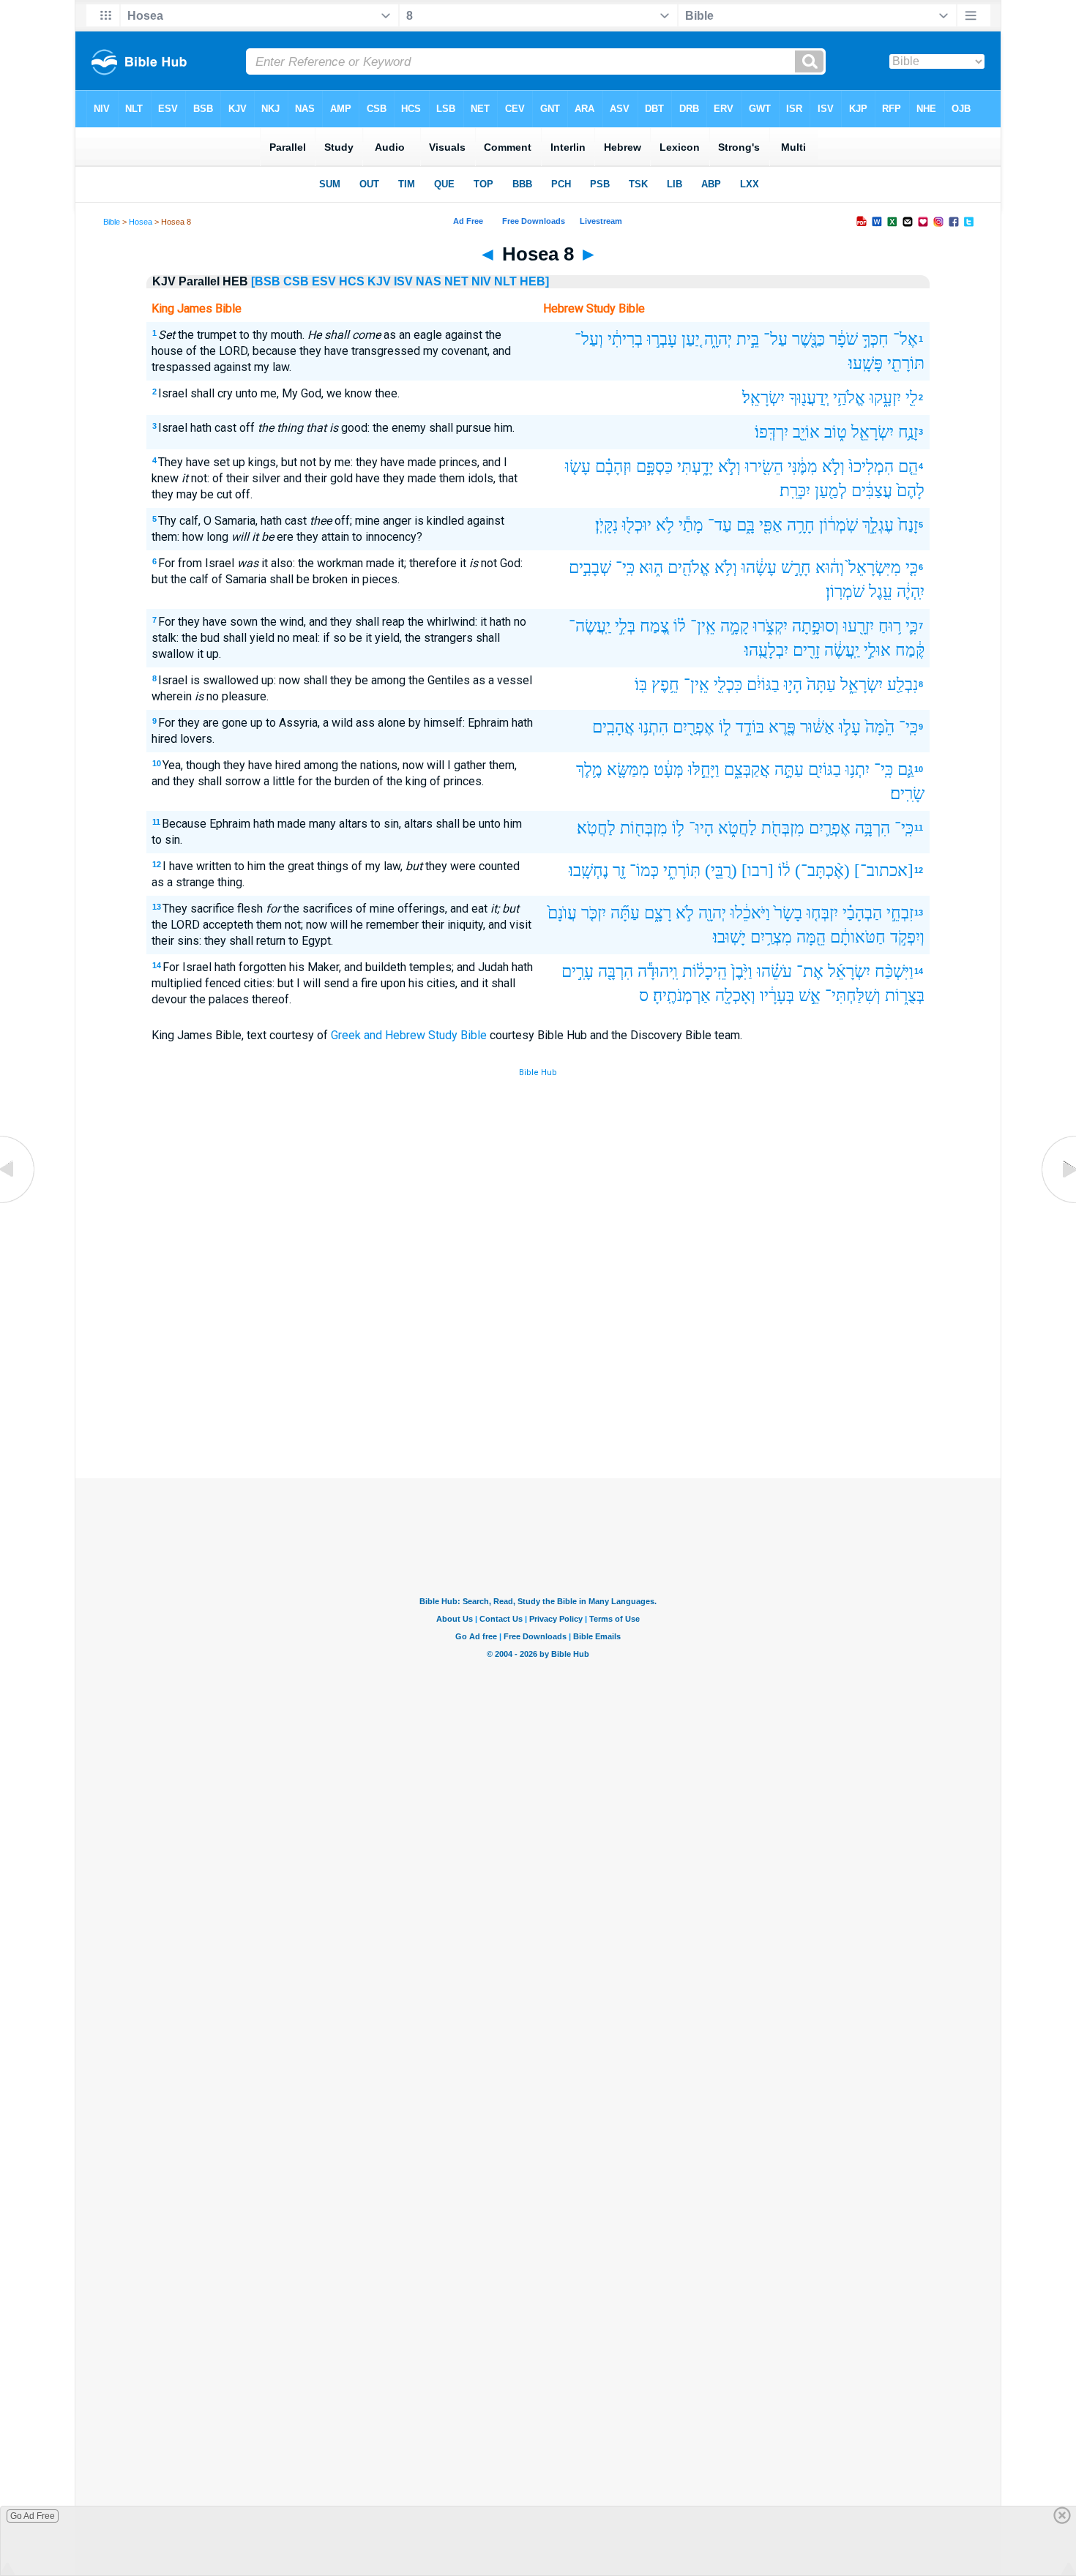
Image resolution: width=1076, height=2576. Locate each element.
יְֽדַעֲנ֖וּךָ (809, 398)
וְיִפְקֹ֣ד (907, 937)
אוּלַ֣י (877, 650)
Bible (112, 222)
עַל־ (776, 339)
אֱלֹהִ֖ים (689, 568)
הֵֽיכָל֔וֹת (705, 971)
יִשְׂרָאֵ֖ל (873, 432)
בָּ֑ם (746, 525)
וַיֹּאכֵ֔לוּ (750, 913)
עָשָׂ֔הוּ (759, 568)
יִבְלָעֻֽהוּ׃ (766, 650)
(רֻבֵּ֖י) (721, 870)
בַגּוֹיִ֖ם (825, 770)
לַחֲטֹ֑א (737, 828)
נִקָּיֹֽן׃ (606, 525)
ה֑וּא (651, 568)
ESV (324, 281)
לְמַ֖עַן (831, 491)
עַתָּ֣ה (789, 770)
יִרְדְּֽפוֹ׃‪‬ (771, 432)
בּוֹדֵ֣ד (750, 727)
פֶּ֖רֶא (782, 727)
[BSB (266, 281)
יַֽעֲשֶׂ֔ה (842, 650)
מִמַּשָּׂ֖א (628, 770)
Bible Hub (538, 1072)
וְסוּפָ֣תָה (815, 626)
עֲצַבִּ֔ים (872, 491)
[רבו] (758, 870)
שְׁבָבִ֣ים (590, 568)
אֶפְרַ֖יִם (694, 727)
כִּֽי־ (625, 568)
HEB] (534, 281)
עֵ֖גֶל (881, 592)
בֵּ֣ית (748, 339)
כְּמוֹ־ (644, 870)
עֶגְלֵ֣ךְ (878, 525)
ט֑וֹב (836, 432)
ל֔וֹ (784, 870)
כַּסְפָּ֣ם (654, 467)
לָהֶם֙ (911, 491)
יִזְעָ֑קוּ (885, 398)
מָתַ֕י (691, 525)
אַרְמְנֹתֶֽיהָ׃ (682, 996)
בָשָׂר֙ (788, 913)
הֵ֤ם (908, 467)
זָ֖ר (619, 870)
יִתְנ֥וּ (858, 770)
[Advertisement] (538, 1371)
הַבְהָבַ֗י (862, 913)
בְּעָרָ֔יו (777, 996)
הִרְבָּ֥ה (873, 828)
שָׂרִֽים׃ (907, 794)
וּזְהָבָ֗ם (613, 467)
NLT (505, 281)
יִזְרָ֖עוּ (859, 626)
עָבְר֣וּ (662, 339)
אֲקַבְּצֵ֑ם (747, 770)
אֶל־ (905, 339)
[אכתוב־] (884, 870)
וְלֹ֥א (726, 568)
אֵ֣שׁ (810, 996)
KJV (379, 281)
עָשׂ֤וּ (578, 467)
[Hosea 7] (18, 1203)
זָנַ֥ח (908, 432)
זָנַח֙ (908, 525)
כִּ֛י (912, 626)
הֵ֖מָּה (811, 937)
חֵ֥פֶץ (665, 685)
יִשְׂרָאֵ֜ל (849, 971)
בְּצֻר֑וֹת (905, 996)
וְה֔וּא (830, 568)
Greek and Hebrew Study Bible (409, 1035)
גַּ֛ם (905, 770)
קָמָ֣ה (735, 626)
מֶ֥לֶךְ (589, 770)
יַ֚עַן (691, 339)
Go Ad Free (33, 2516)
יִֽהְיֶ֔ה (911, 592)
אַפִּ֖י (771, 525)
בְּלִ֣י (625, 626)
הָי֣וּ (793, 685)
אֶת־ (810, 971)
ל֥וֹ (678, 828)
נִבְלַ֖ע (903, 685)
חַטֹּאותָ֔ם (858, 937)
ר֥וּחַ (890, 626)
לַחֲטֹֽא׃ (596, 828)
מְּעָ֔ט (669, 770)
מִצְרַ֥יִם (771, 937)
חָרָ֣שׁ (796, 568)
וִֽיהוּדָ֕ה (658, 971)
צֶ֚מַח (654, 626)
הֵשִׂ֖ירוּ (764, 467)
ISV (403, 281)
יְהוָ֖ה (712, 913)
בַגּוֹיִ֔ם (763, 685)
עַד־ (720, 525)
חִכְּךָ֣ (875, 339)
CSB (296, 281)
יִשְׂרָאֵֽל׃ (763, 398)
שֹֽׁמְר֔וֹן (838, 525)
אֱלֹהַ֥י (849, 398)
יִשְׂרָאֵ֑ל (862, 685)
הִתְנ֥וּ (654, 727)
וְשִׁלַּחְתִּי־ (853, 996)
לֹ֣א (685, 913)
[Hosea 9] (1058, 1203)
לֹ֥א (665, 525)
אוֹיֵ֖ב (806, 432)
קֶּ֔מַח (910, 650)
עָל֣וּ (850, 727)
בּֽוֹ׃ (641, 685)
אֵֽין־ (703, 626)
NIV (481, 281)
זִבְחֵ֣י (900, 913)
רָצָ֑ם (658, 913)
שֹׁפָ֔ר (844, 339)
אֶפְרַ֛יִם (830, 828)
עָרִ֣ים (578, 971)
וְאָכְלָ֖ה (735, 996)
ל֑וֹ (725, 727)
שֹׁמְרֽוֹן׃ (845, 592)
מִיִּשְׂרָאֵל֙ (875, 568)
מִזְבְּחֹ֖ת (783, 828)
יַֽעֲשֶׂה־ (590, 626)
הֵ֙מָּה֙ (880, 727)
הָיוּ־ (701, 828)
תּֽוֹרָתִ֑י (682, 870)
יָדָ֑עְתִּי (695, 467)
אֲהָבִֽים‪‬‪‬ (613, 727)
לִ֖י (912, 398)
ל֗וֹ (680, 626)
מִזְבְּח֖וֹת (644, 828)
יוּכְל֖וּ (637, 525)
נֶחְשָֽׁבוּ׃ (589, 870)
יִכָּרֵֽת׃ (795, 491)
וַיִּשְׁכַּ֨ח (894, 971)
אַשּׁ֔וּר (817, 727)
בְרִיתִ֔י (625, 339)
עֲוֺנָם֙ (562, 913)
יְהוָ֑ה (718, 339)
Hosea (141, 222)
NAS (429, 281)
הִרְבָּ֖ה (616, 971)
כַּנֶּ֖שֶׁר (808, 339)
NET (456, 281)
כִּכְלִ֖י (728, 685)
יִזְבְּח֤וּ (822, 913)
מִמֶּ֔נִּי (803, 467)
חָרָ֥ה (801, 525)
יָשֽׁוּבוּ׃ (729, 937)
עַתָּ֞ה (625, 913)
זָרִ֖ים (806, 650)
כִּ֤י (912, 568)
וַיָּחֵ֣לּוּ (704, 770)
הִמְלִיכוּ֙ (871, 467)
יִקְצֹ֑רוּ (770, 626)
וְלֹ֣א (833, 467)
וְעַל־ (589, 339)
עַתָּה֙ (821, 685)
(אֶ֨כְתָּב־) (822, 870)
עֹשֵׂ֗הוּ (774, 971)
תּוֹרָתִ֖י (906, 363)
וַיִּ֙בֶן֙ (742, 971)
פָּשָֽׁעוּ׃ (866, 363)
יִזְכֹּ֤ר (594, 913)
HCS (352, 281)
